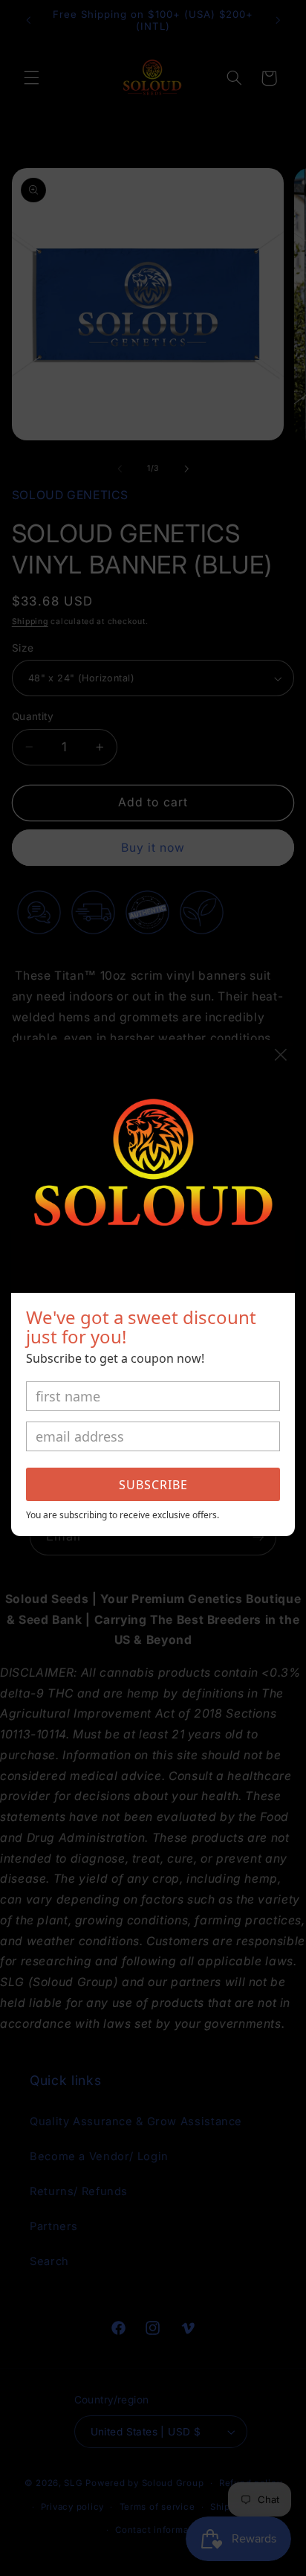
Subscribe (153, 1485)
